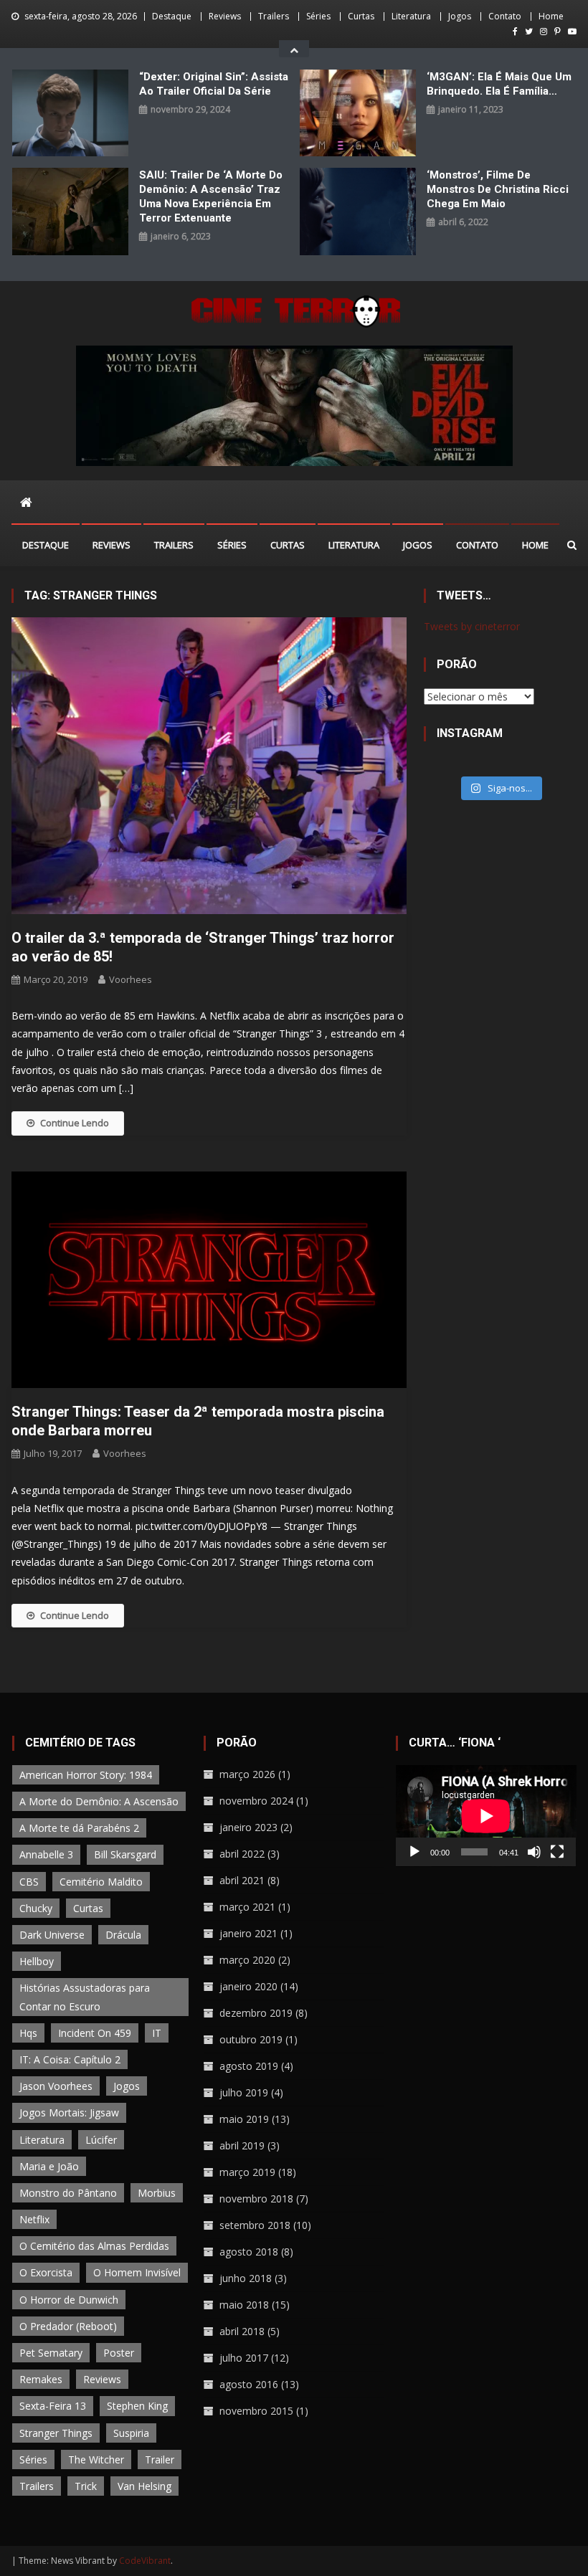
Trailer (160, 2459)
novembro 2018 (256, 2199)
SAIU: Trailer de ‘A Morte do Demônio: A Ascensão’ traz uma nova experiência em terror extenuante (211, 196)
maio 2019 (244, 2119)
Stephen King (137, 2406)
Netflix (34, 2219)
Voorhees (131, 979)
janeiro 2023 (248, 1827)
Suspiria (131, 2433)
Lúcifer (101, 2140)
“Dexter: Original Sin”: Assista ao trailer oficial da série (214, 84)
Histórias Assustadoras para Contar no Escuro (85, 1997)
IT (157, 2033)
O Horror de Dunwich (69, 2300)
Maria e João (49, 2166)
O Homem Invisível (137, 2272)
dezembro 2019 (256, 2013)
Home (551, 16)
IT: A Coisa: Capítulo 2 (70, 2059)
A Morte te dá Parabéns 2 (79, 1828)
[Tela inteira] (557, 1852)
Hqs (28, 2033)
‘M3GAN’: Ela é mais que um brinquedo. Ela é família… (499, 84)
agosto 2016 (249, 2384)
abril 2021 (242, 1880)
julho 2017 (244, 2358)
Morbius (157, 2193)
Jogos (460, 16)
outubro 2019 (251, 2039)
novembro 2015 (256, 2411)
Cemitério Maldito (101, 1882)
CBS (29, 1882)
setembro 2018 (255, 2225)
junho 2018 (246, 2278)
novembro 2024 (256, 1801)
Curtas (361, 16)
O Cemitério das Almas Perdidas (94, 2246)
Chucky (36, 1908)
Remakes (41, 2379)
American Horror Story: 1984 (86, 1775)
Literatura (411, 16)
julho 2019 (244, 2092)
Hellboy (37, 1961)
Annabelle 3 (46, 1854)
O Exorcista (46, 2272)
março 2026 (247, 1774)
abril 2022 (242, 1854)
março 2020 (247, 1960)
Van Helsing (144, 2486)
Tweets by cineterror (472, 626)
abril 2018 (242, 2331)
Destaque (172, 16)
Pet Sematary (51, 2353)
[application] (486, 1816)
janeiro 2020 (248, 1986)
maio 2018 (244, 2305)
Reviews (225, 16)
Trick (86, 2486)
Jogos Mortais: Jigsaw (69, 2112)
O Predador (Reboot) (68, 2326)
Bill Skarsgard (125, 1854)
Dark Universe (52, 1935)
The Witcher (96, 2459)
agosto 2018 (249, 2252)
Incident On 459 (95, 2033)
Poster (119, 2353)
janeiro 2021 (248, 1933)
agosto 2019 (249, 2066)
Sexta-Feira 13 (53, 2406)
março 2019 (247, 2172)
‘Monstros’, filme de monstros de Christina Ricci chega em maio (498, 189)
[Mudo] (534, 1852)
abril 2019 (242, 2145)
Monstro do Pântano (68, 2193)
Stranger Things (56, 2433)
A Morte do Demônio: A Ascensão (99, 1801)
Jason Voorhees (56, 2086)
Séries (318, 16)
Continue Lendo (75, 1123)
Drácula (123, 1935)
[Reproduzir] (414, 1852)
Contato (505, 16)
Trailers (274, 16)
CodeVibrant (145, 2561)
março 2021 (247, 1907)
